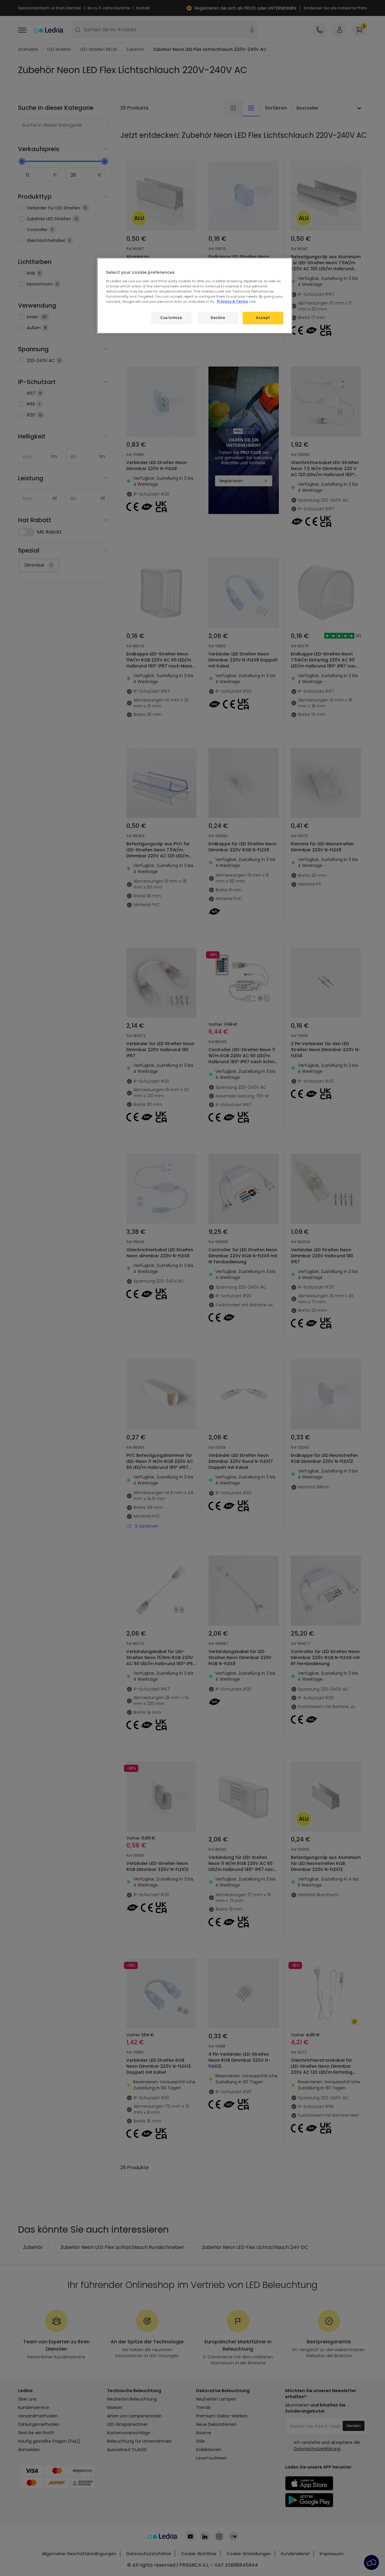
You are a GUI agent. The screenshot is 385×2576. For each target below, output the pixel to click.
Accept (263, 318)
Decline (218, 318)
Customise (171, 318)
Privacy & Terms (233, 302)
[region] (195, 296)
